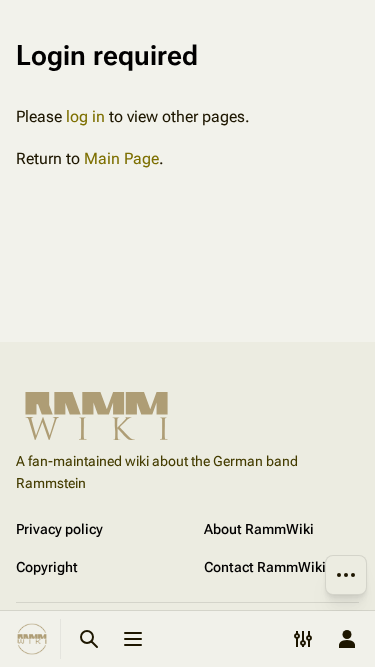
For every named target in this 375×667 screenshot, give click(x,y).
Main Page (121, 158)
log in (85, 116)
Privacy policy (59, 529)
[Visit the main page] (32, 639)
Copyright (47, 567)
